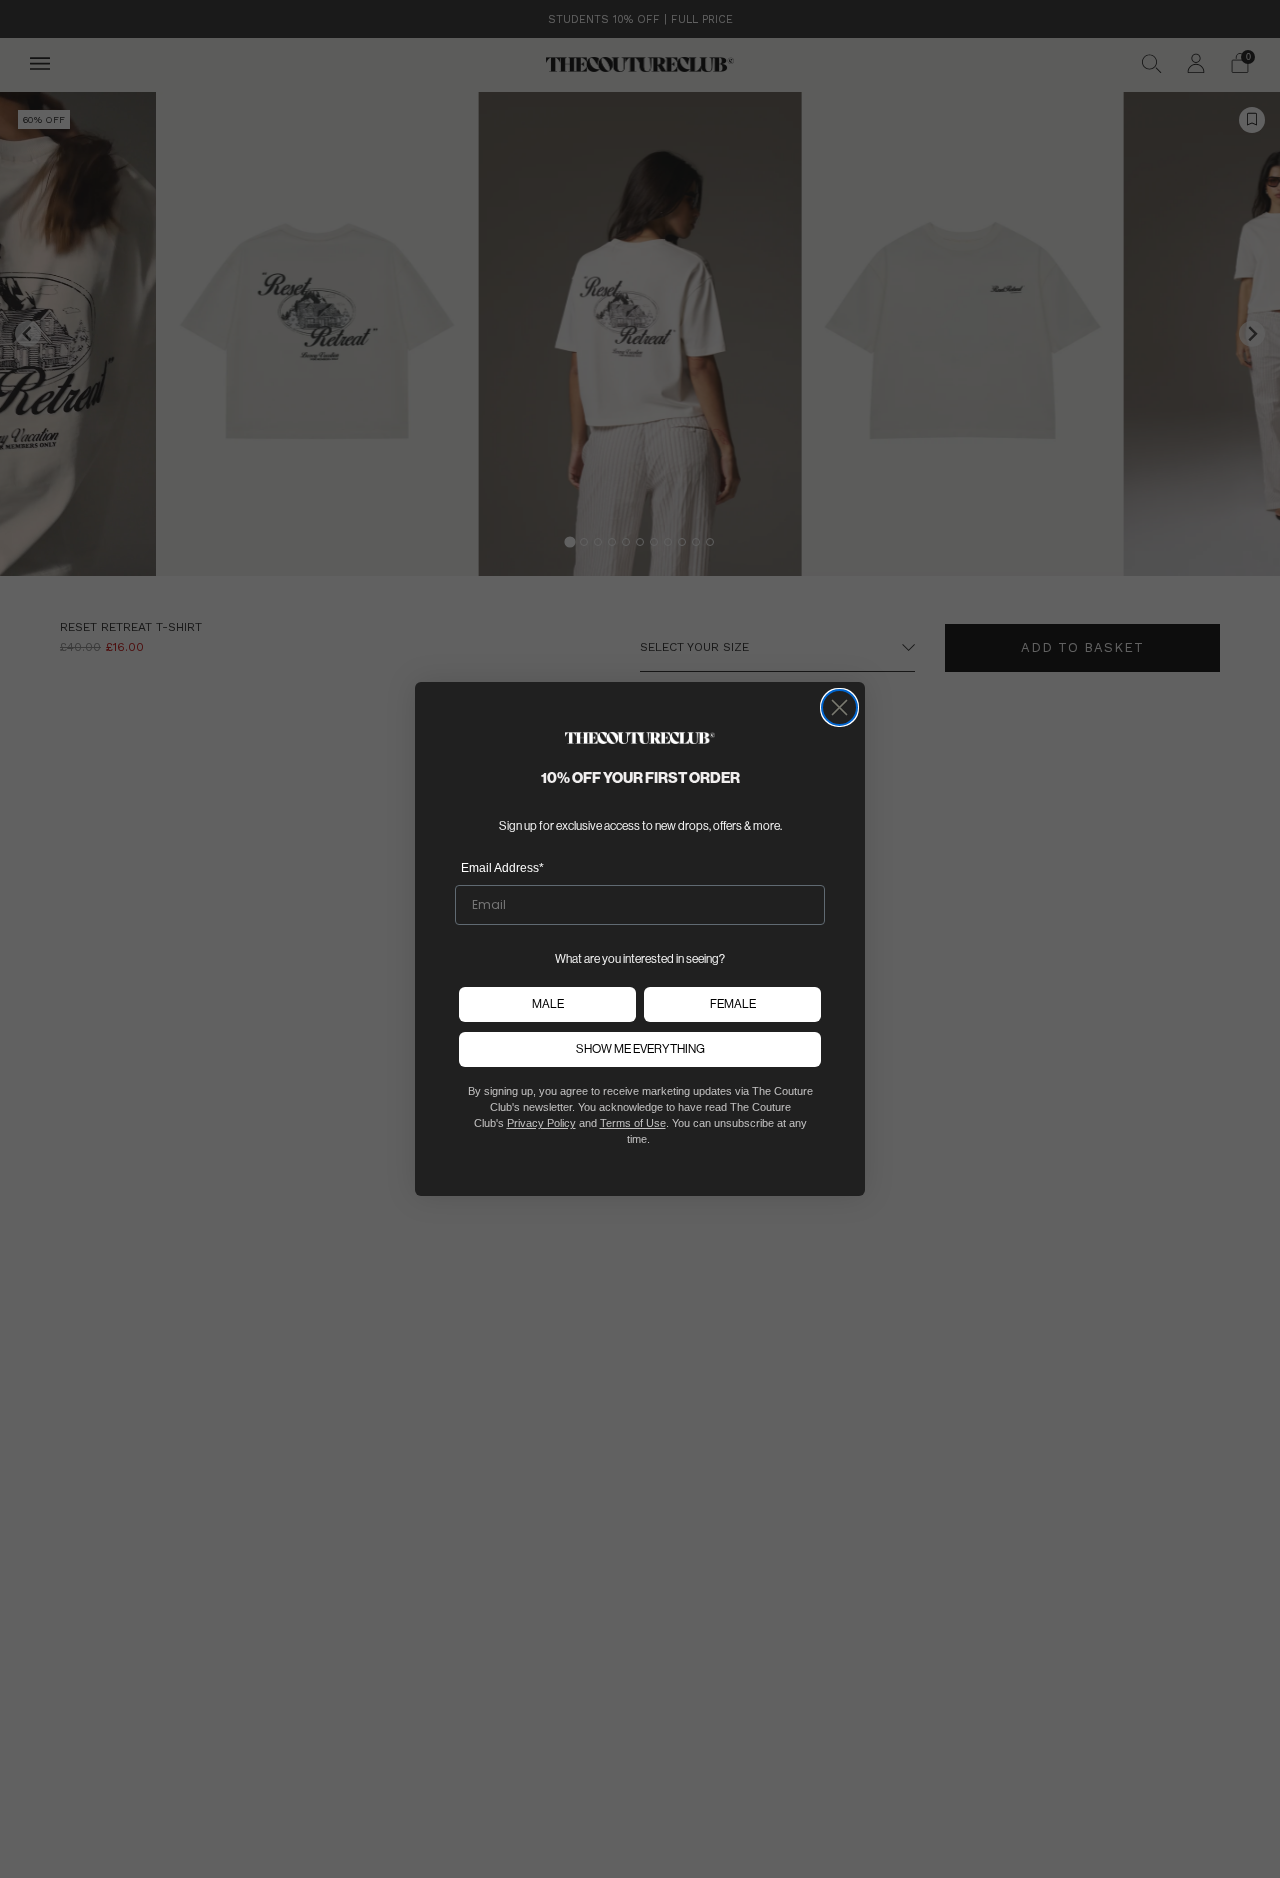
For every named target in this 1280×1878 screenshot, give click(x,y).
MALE (548, 1003)
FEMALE (733, 1003)
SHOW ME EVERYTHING (640, 1048)
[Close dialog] (839, 707)
